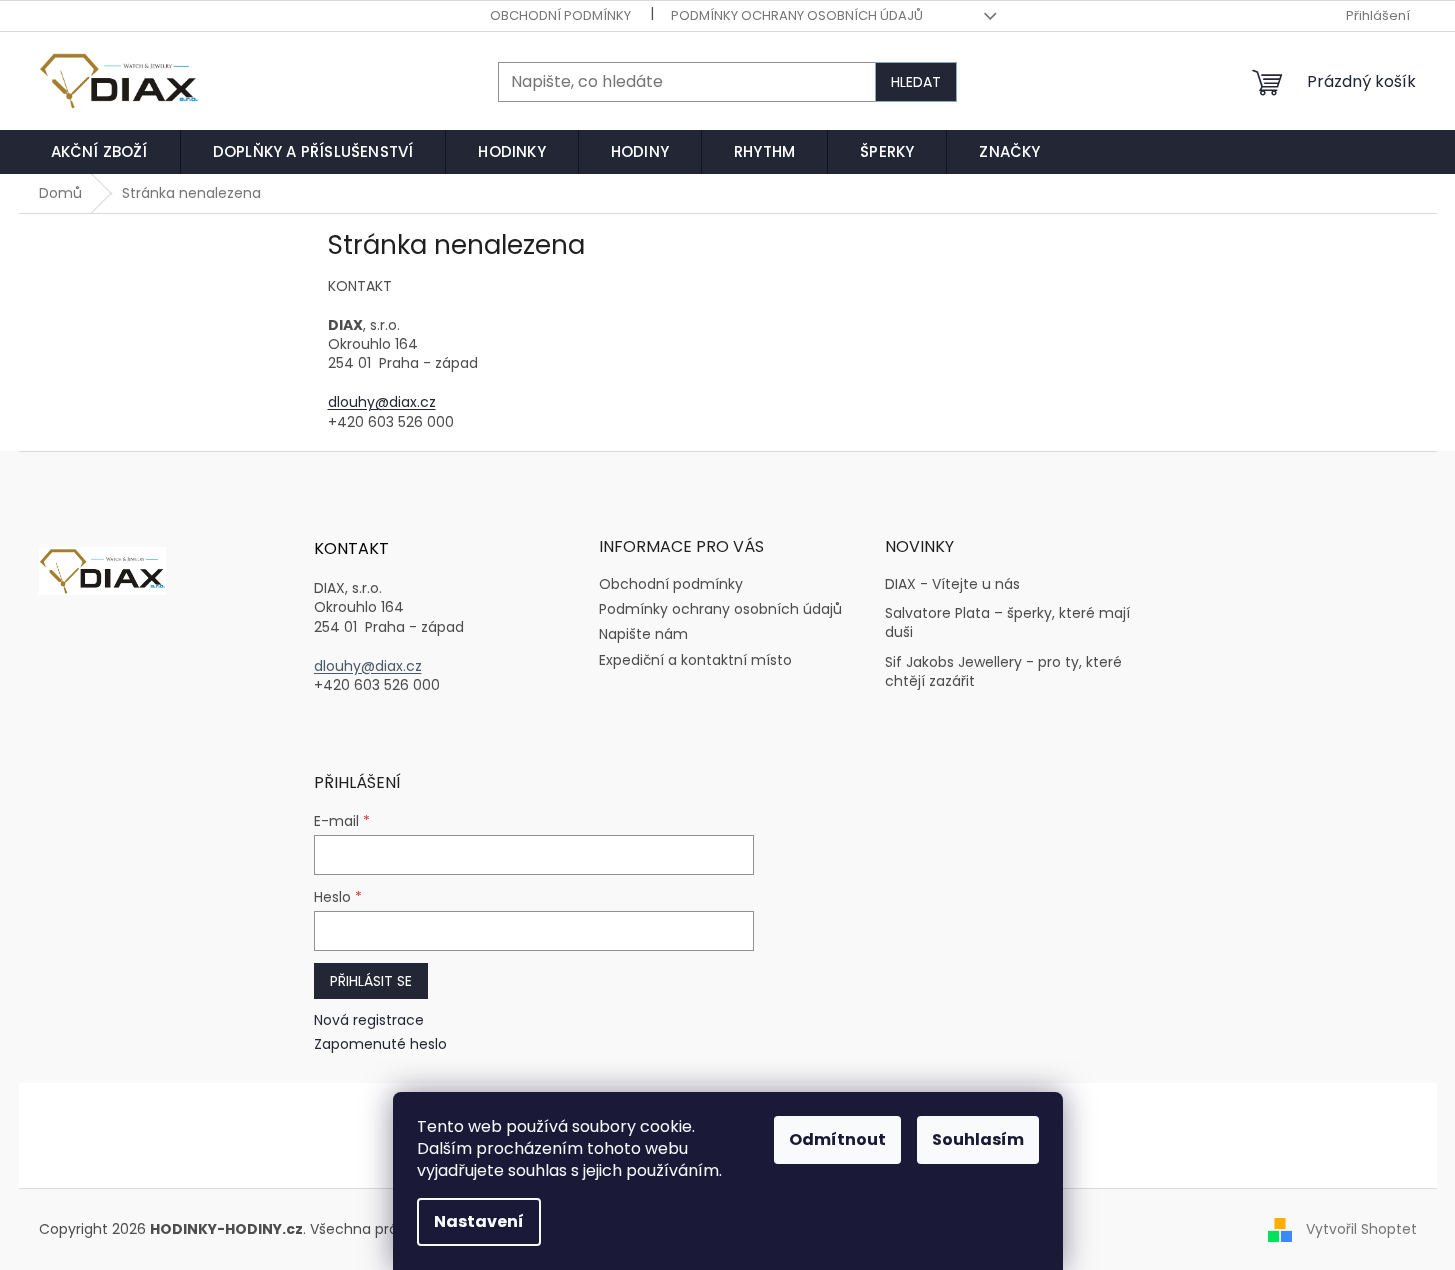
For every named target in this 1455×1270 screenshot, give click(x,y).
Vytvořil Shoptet (1361, 1229)
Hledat (916, 82)
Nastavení (479, 1221)
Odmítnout (837, 1139)
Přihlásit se (371, 981)
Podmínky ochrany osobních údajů (797, 15)
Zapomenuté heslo (380, 1044)
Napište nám (643, 634)
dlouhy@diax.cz (382, 402)
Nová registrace (369, 1020)
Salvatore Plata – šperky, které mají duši (1007, 623)
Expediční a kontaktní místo (695, 660)
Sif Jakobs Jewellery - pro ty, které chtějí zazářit (1003, 672)
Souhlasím (978, 1139)
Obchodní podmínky (560, 15)
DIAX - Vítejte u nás (952, 584)
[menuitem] (99, 152)
